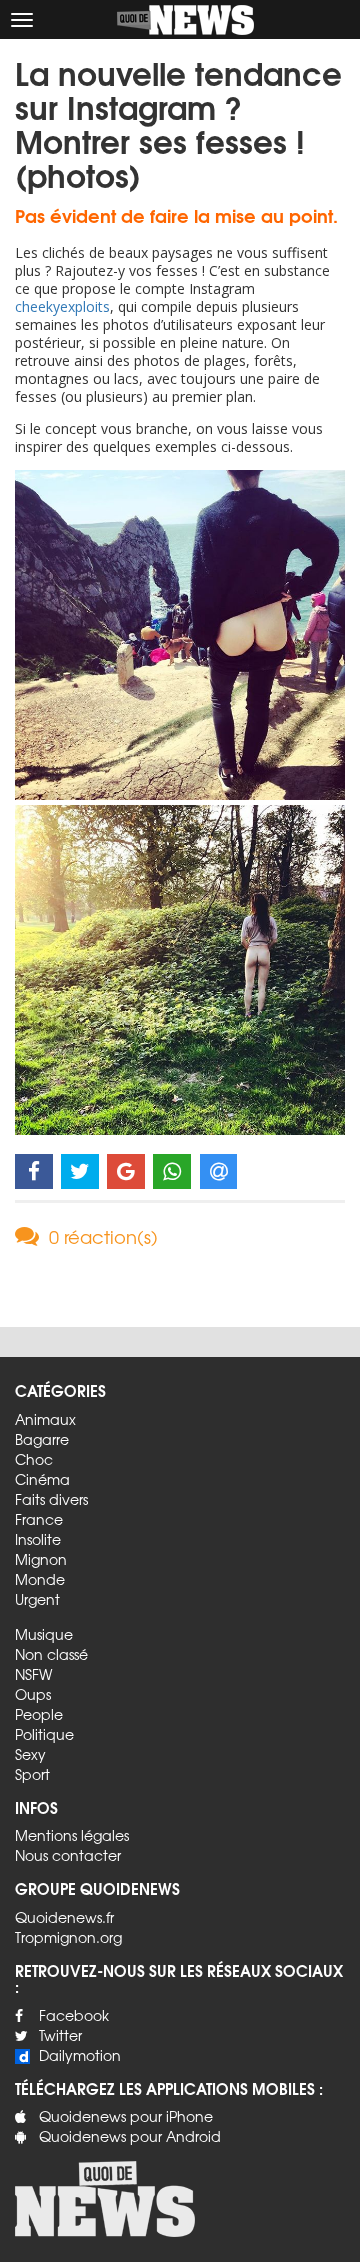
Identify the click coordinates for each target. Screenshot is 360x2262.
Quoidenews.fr (64, 1917)
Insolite (38, 1539)
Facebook (74, 2015)
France (39, 1519)
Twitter (60, 2035)
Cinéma (42, 1479)
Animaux (45, 1419)
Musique (44, 1634)
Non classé (51, 1654)
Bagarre (42, 1439)
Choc (34, 1459)
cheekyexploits (62, 306)
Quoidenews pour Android (130, 2136)
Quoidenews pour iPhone (126, 2116)
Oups (33, 1694)
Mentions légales (72, 1835)
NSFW (33, 1674)
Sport (32, 1774)
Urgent (37, 1599)
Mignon (41, 1559)
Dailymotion (80, 2055)
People (39, 1714)
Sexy (30, 1754)
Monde (40, 1579)
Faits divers (51, 1499)
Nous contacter (68, 1855)
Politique (44, 1734)
